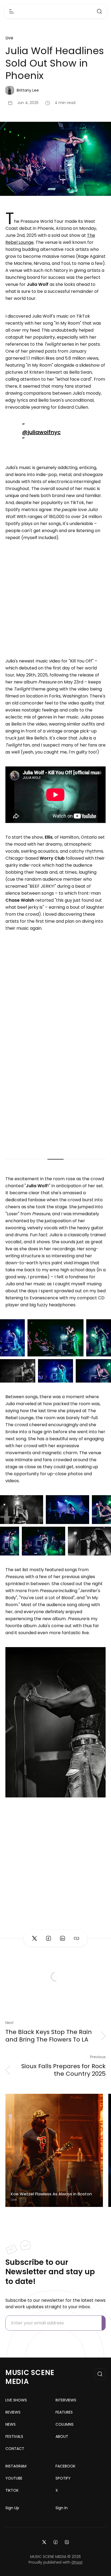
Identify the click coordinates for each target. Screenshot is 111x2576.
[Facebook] (55, 2542)
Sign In (62, 2508)
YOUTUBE (14, 2478)
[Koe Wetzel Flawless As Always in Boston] (54, 2150)
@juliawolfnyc (41, 432)
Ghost (77, 2562)
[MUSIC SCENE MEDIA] (56, 11)
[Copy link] (77, 1938)
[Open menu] (12, 11)
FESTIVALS (14, 2436)
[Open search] (99, 11)
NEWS (11, 2424)
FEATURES (64, 2412)
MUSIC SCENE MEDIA (30, 2377)
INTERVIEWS (66, 2400)
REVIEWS (13, 2412)
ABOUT (62, 2436)
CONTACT (15, 2449)
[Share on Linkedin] (63, 1938)
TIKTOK (12, 2490)
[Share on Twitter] (34, 1938)
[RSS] (67, 2542)
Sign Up (12, 2508)
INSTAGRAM (16, 2466)
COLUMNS (65, 2424)
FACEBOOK (65, 2466)
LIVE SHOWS (16, 2400)
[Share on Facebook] (48, 1938)
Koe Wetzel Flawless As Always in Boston (51, 2194)
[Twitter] (44, 2542)
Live (9, 38)
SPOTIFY (63, 2478)
